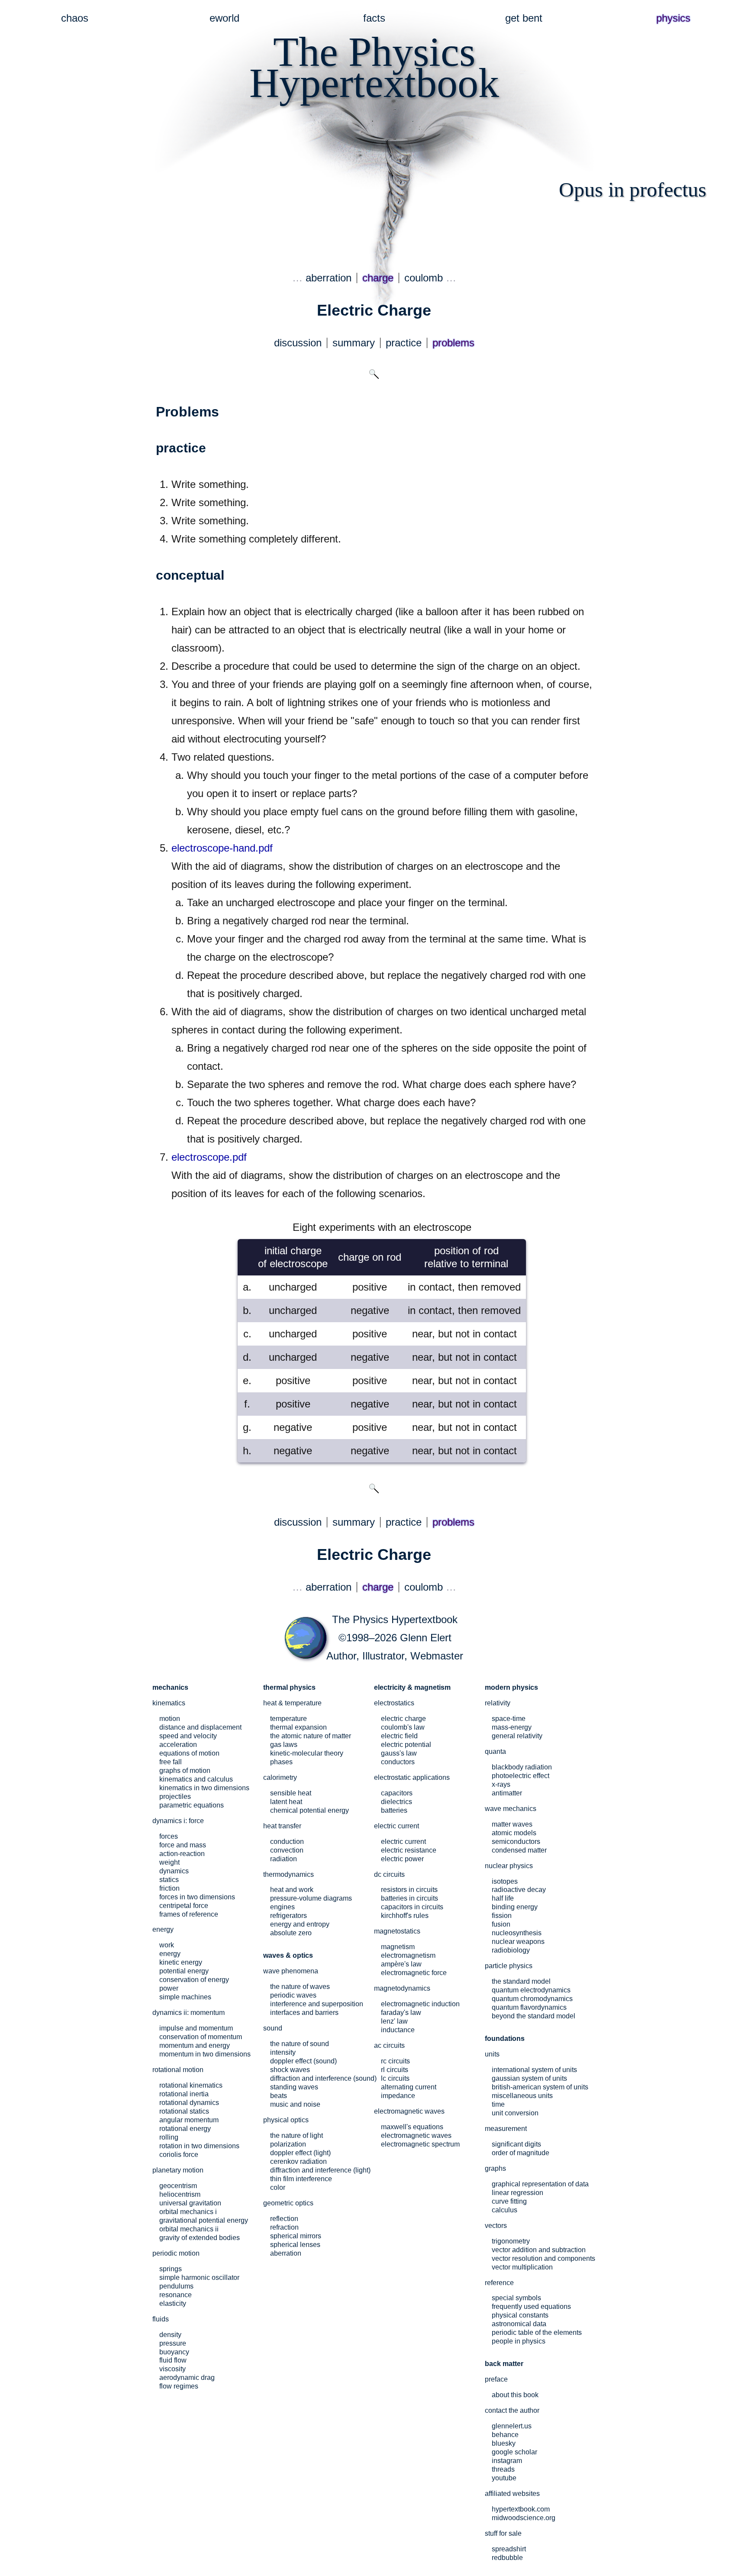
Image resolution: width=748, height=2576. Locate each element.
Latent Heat (286, 1802)
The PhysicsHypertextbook (374, 67)
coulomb (424, 278)
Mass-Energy (512, 1727)
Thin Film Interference (301, 2179)
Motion (170, 1719)
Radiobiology (511, 1950)
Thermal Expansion (298, 1727)
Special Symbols (516, 2298)
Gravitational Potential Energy (204, 2220)
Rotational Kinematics (191, 2085)
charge (378, 278)
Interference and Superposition (317, 2004)
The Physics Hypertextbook (395, 1619)
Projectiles (175, 1796)
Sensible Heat (291, 1793)
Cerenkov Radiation (298, 2161)
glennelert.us (512, 2426)
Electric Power (402, 1859)
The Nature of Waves (300, 1987)
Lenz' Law (394, 2021)
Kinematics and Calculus (196, 1779)
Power (169, 1988)
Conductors (398, 1762)
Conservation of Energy (194, 1980)
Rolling (169, 2137)
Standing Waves (294, 2087)
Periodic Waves (293, 1995)
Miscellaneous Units (522, 2096)
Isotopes (505, 1881)
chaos (75, 18)
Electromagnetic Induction (420, 2004)
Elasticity (173, 2303)
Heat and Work (292, 1890)
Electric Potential (406, 1745)
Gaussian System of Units (529, 2078)
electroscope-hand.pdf (222, 848)
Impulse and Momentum (196, 2028)
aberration (329, 278)
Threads (503, 2469)
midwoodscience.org (524, 2518)
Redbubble (507, 2558)
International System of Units (534, 2070)
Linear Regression (517, 2193)
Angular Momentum (189, 2120)
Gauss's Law (399, 1753)
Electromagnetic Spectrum (420, 2144)
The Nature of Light (297, 2135)
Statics (169, 1880)
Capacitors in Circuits (412, 1907)
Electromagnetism (408, 1955)
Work (167, 1945)
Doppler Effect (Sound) (303, 2061)
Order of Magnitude (521, 2153)
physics (673, 18)
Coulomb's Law (403, 1727)
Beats (279, 2096)
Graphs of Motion (185, 1771)
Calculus (505, 2210)
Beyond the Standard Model (534, 2016)
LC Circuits (395, 2078)
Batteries (394, 1810)
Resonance (176, 2295)
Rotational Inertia (184, 2094)
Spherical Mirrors (296, 2236)
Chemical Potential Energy (310, 1810)
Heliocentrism (180, 2194)
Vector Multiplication (522, 2267)
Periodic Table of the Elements (537, 2332)
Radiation (284, 1859)
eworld (224, 18)
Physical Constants (520, 2315)
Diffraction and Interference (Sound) (323, 2078)
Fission (502, 1916)
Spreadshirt (509, 2549)
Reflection (284, 2219)
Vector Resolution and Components (543, 2258)
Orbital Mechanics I (188, 2212)
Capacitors (397, 1793)
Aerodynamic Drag (187, 2377)
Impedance (398, 2096)
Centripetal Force (184, 1906)
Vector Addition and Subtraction (539, 2250)
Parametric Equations (192, 1805)
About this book (515, 2395)
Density (170, 2335)
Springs (171, 2269)
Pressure (173, 2343)
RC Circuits (395, 2061)
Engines (282, 1907)
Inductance (398, 2030)
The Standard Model (521, 1981)
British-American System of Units (540, 2087)
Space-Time (509, 1719)
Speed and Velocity (188, 1736)
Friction (169, 1888)
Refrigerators (289, 1916)
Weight (169, 1862)
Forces (169, 1836)
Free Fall (171, 1762)
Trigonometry (511, 2241)
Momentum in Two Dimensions (205, 2054)
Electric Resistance (409, 1850)
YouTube (504, 2478)
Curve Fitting (509, 2201)
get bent (524, 18)
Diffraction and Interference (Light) (320, 2170)
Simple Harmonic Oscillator (199, 2277)
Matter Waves (512, 1824)
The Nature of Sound (300, 2044)
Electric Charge (403, 1719)
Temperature (289, 1719)
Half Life (503, 1898)
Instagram (507, 2461)
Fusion (501, 1924)
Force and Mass (183, 1845)
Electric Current (403, 1842)
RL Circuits (395, 2070)
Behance (505, 2435)
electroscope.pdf (209, 1157)
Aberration (286, 2253)
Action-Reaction (182, 1854)
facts (374, 18)
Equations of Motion (189, 1753)
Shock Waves (290, 2070)
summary (354, 343)
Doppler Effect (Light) (300, 2153)
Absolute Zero (291, 1933)
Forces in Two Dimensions (197, 1897)
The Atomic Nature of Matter (311, 1736)
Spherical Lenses (295, 2245)
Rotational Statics (184, 2111)
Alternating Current (409, 2087)
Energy (170, 1954)
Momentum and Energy (195, 2045)
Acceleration (178, 1745)
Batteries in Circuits (409, 1898)
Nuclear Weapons (518, 1942)
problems (453, 343)
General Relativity (517, 1736)
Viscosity (172, 2369)
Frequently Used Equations (531, 2306)
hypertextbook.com (521, 2509)
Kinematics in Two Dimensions (204, 1788)
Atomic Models (514, 1833)
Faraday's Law (401, 2013)
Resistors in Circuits (409, 1890)
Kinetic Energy (181, 1962)
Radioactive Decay (519, 1890)
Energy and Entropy (300, 1924)
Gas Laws (284, 1745)
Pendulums (176, 2286)
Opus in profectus (633, 189)
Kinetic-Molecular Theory (307, 1753)
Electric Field (399, 1736)
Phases (281, 1762)
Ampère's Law (401, 1964)
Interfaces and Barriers (304, 2013)
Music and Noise (295, 2104)
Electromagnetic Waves (416, 2135)
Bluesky (504, 2443)
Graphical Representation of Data (540, 2184)
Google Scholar (514, 2452)
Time (498, 2104)
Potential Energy (184, 1971)
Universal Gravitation (190, 2203)
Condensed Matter (519, 1850)
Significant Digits (516, 2144)
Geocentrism (178, 2186)
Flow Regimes (179, 2386)
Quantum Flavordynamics (529, 2007)
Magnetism (398, 1947)
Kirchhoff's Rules (405, 1916)
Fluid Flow (173, 2360)
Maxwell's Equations (412, 2127)
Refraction (284, 2227)
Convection (287, 1850)
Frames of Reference (189, 1914)
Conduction (287, 1842)
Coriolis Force (179, 2155)
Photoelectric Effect (521, 1776)
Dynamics (174, 1871)
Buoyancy (174, 2352)
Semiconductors (516, 1842)
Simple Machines (185, 1997)
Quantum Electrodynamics (531, 1990)
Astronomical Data (519, 2324)
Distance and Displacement (200, 1727)
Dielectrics (397, 1802)
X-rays (501, 1784)
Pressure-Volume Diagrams (311, 1898)
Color (278, 2187)
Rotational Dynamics (189, 2103)
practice (404, 343)
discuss (298, 343)
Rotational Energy (185, 2129)
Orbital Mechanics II (189, 2229)
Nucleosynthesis (517, 1933)
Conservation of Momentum (201, 2037)
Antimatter (507, 1793)
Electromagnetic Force (414, 1973)
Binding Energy (515, 1907)
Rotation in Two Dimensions (199, 2146)
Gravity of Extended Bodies (200, 2238)
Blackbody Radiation (522, 1767)
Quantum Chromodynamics (532, 1999)
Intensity (283, 2052)
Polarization (288, 2144)
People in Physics (519, 2341)
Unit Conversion (515, 2113)
